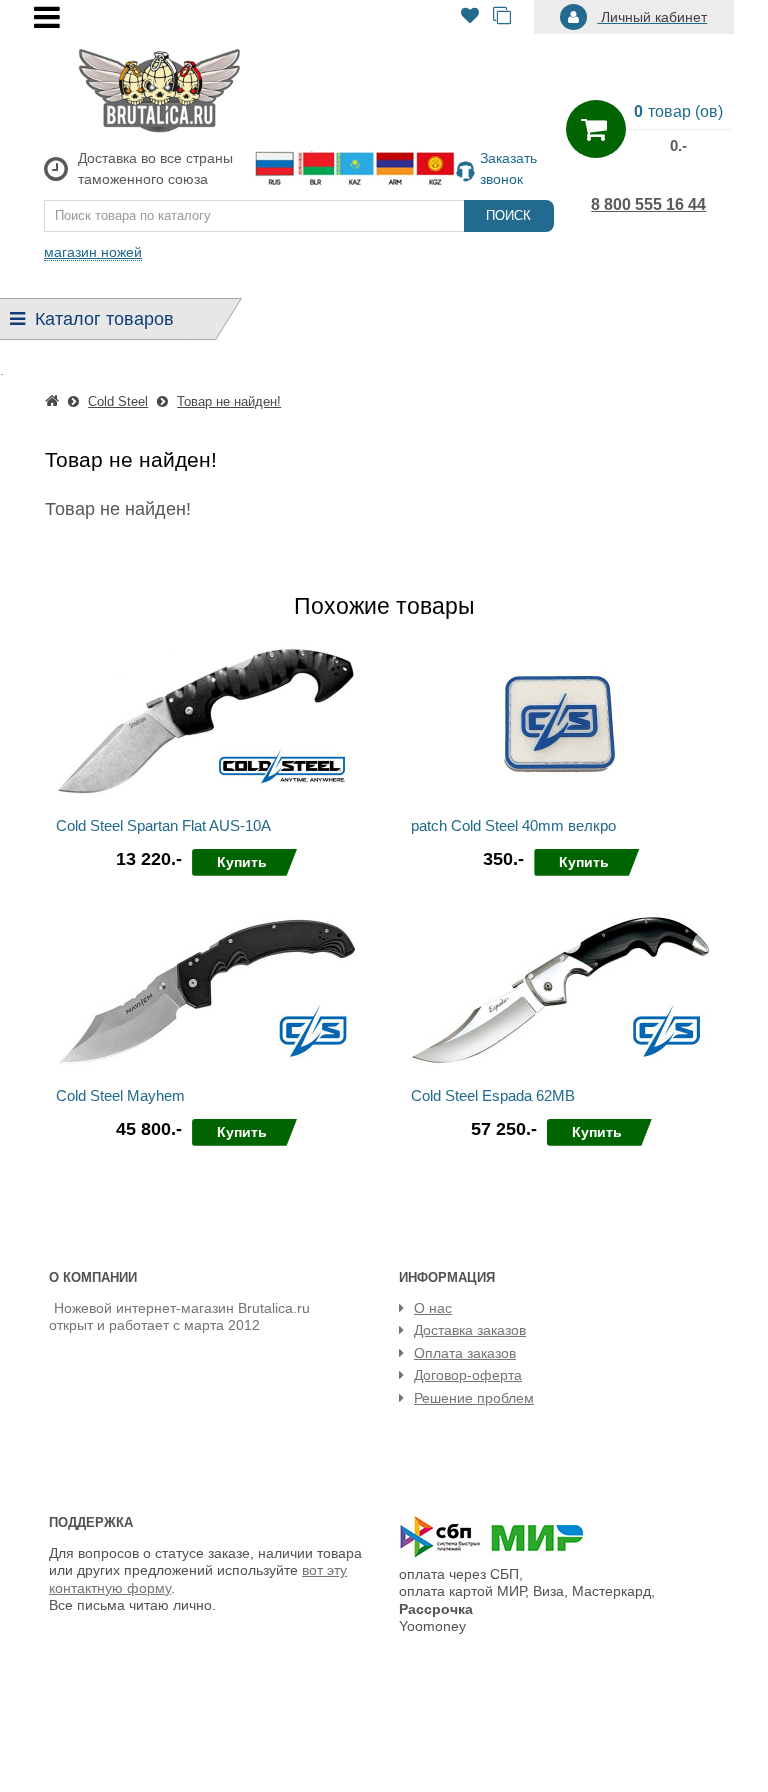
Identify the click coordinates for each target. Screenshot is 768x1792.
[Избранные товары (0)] (470, 17)
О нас (433, 1308)
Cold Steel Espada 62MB (493, 1095)
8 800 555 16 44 (648, 204)
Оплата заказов (465, 1353)
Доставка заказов (470, 1330)
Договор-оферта (468, 1375)
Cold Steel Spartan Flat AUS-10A (163, 825)
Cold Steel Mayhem (120, 1095)
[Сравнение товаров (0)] (502, 17)
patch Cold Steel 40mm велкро (513, 825)
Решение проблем (474, 1398)
